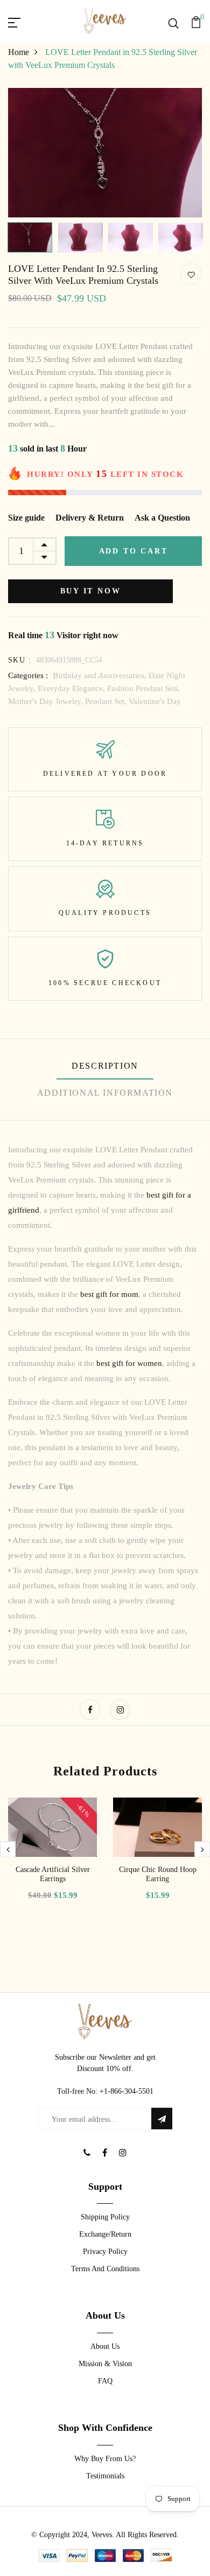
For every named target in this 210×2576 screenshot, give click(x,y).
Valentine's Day (155, 701)
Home (19, 52)
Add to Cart (134, 551)
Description (105, 1066)
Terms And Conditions (105, 2269)
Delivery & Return (90, 518)
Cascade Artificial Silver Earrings (53, 1874)
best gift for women (129, 1363)
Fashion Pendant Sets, (144, 688)
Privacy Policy (105, 2252)
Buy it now (91, 591)
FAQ (105, 2381)
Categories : (28, 675)
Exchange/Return (105, 2234)
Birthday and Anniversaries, (101, 675)
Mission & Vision (105, 2364)
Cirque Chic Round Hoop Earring (158, 1874)
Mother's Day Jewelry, (47, 701)
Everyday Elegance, (72, 688)
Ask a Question (162, 518)
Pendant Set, (107, 701)
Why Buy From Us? (105, 2459)
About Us (105, 2346)
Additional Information (105, 1093)
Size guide (26, 518)
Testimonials (105, 2476)
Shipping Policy (105, 2217)
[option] (105, 153)
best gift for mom (109, 1294)
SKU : (20, 660)
